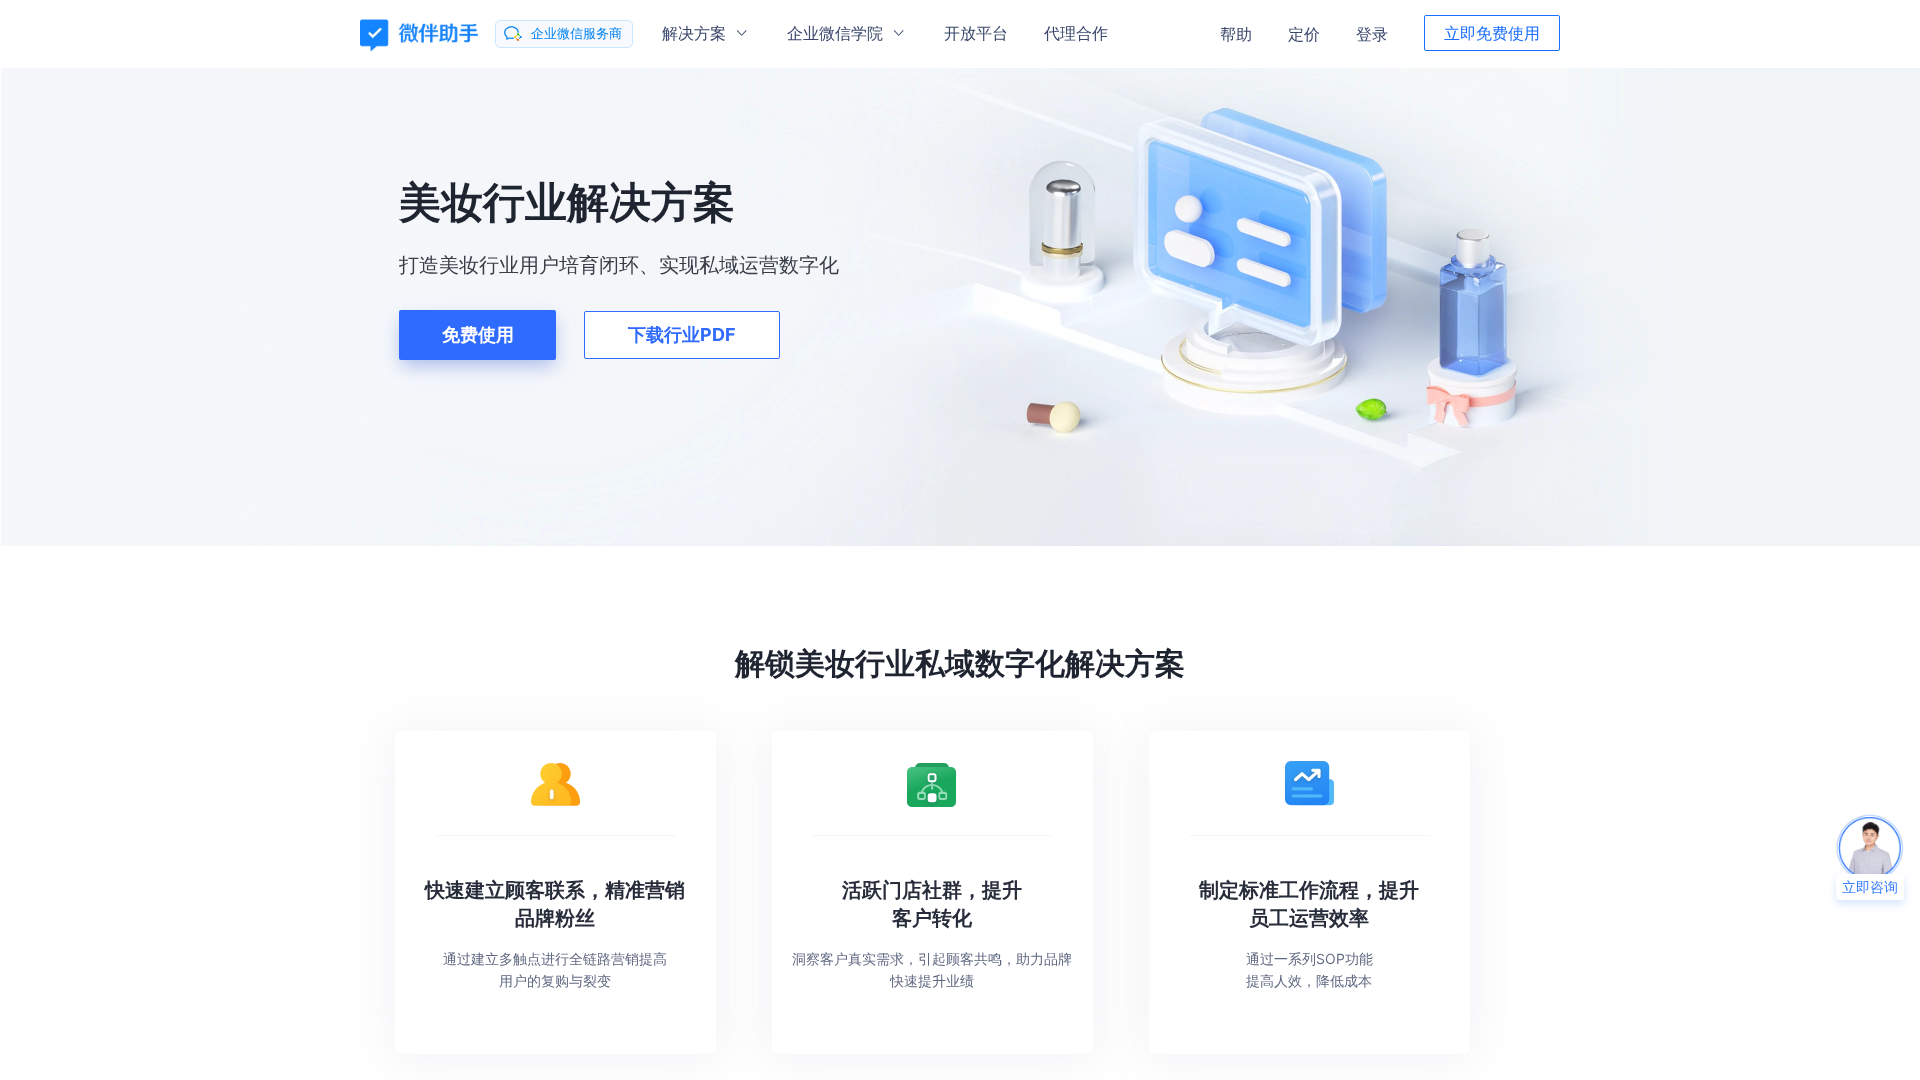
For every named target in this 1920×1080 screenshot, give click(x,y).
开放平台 (976, 33)
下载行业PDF (682, 334)
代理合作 (1076, 33)
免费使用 (478, 334)
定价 (1304, 34)
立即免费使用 (1492, 33)
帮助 (1236, 34)
